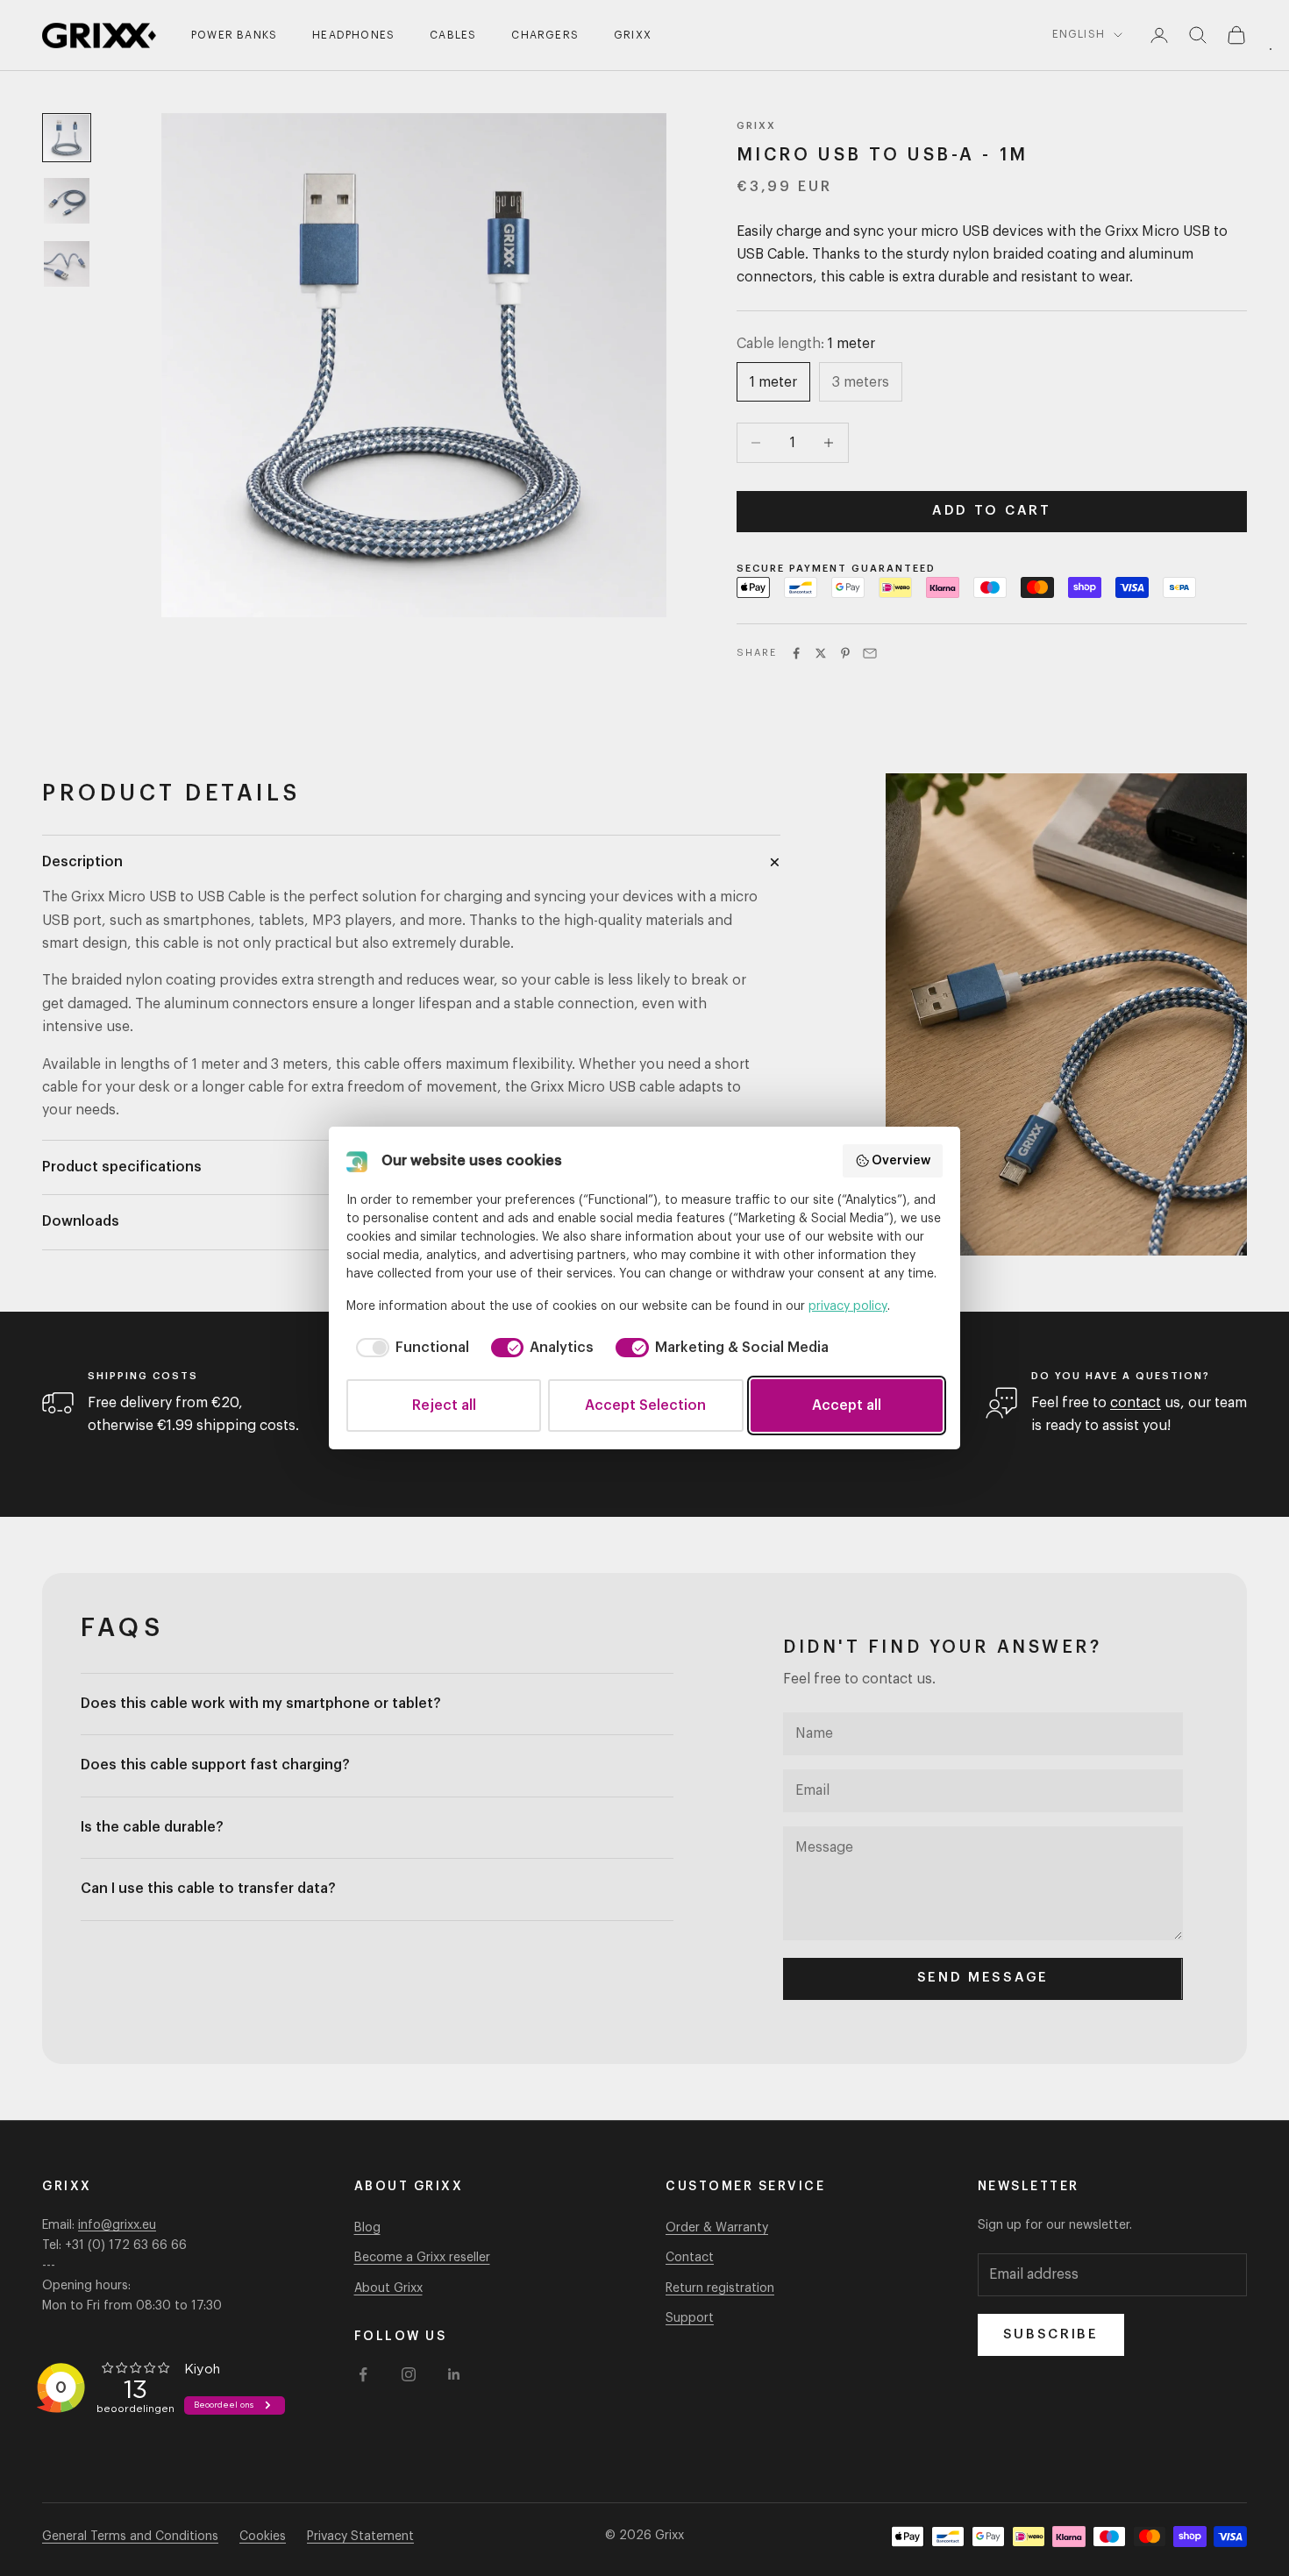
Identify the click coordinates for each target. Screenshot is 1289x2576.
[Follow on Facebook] (363, 2374)
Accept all (847, 1405)
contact (1136, 1403)
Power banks (234, 35)
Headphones (353, 35)
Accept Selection (645, 1405)
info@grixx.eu (117, 2225)
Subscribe (1051, 2334)
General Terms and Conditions (130, 2537)
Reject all (444, 1405)
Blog (367, 2228)
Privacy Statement (360, 2537)
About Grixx (388, 2288)
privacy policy (848, 1306)
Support (690, 2318)
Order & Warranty (717, 2228)
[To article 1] (67, 138)
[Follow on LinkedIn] (454, 2374)
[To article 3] (67, 264)
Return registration (720, 2288)
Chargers (545, 35)
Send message (983, 1978)
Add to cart (992, 511)
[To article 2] (67, 201)
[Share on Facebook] (796, 653)
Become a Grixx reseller (422, 2258)
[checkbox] (409, 1348)
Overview (901, 1161)
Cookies (263, 2537)
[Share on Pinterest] (845, 653)
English (1079, 34)
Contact (690, 2258)
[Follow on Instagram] (409, 2374)
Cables (453, 35)
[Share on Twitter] (821, 653)
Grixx (633, 35)
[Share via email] (870, 653)
